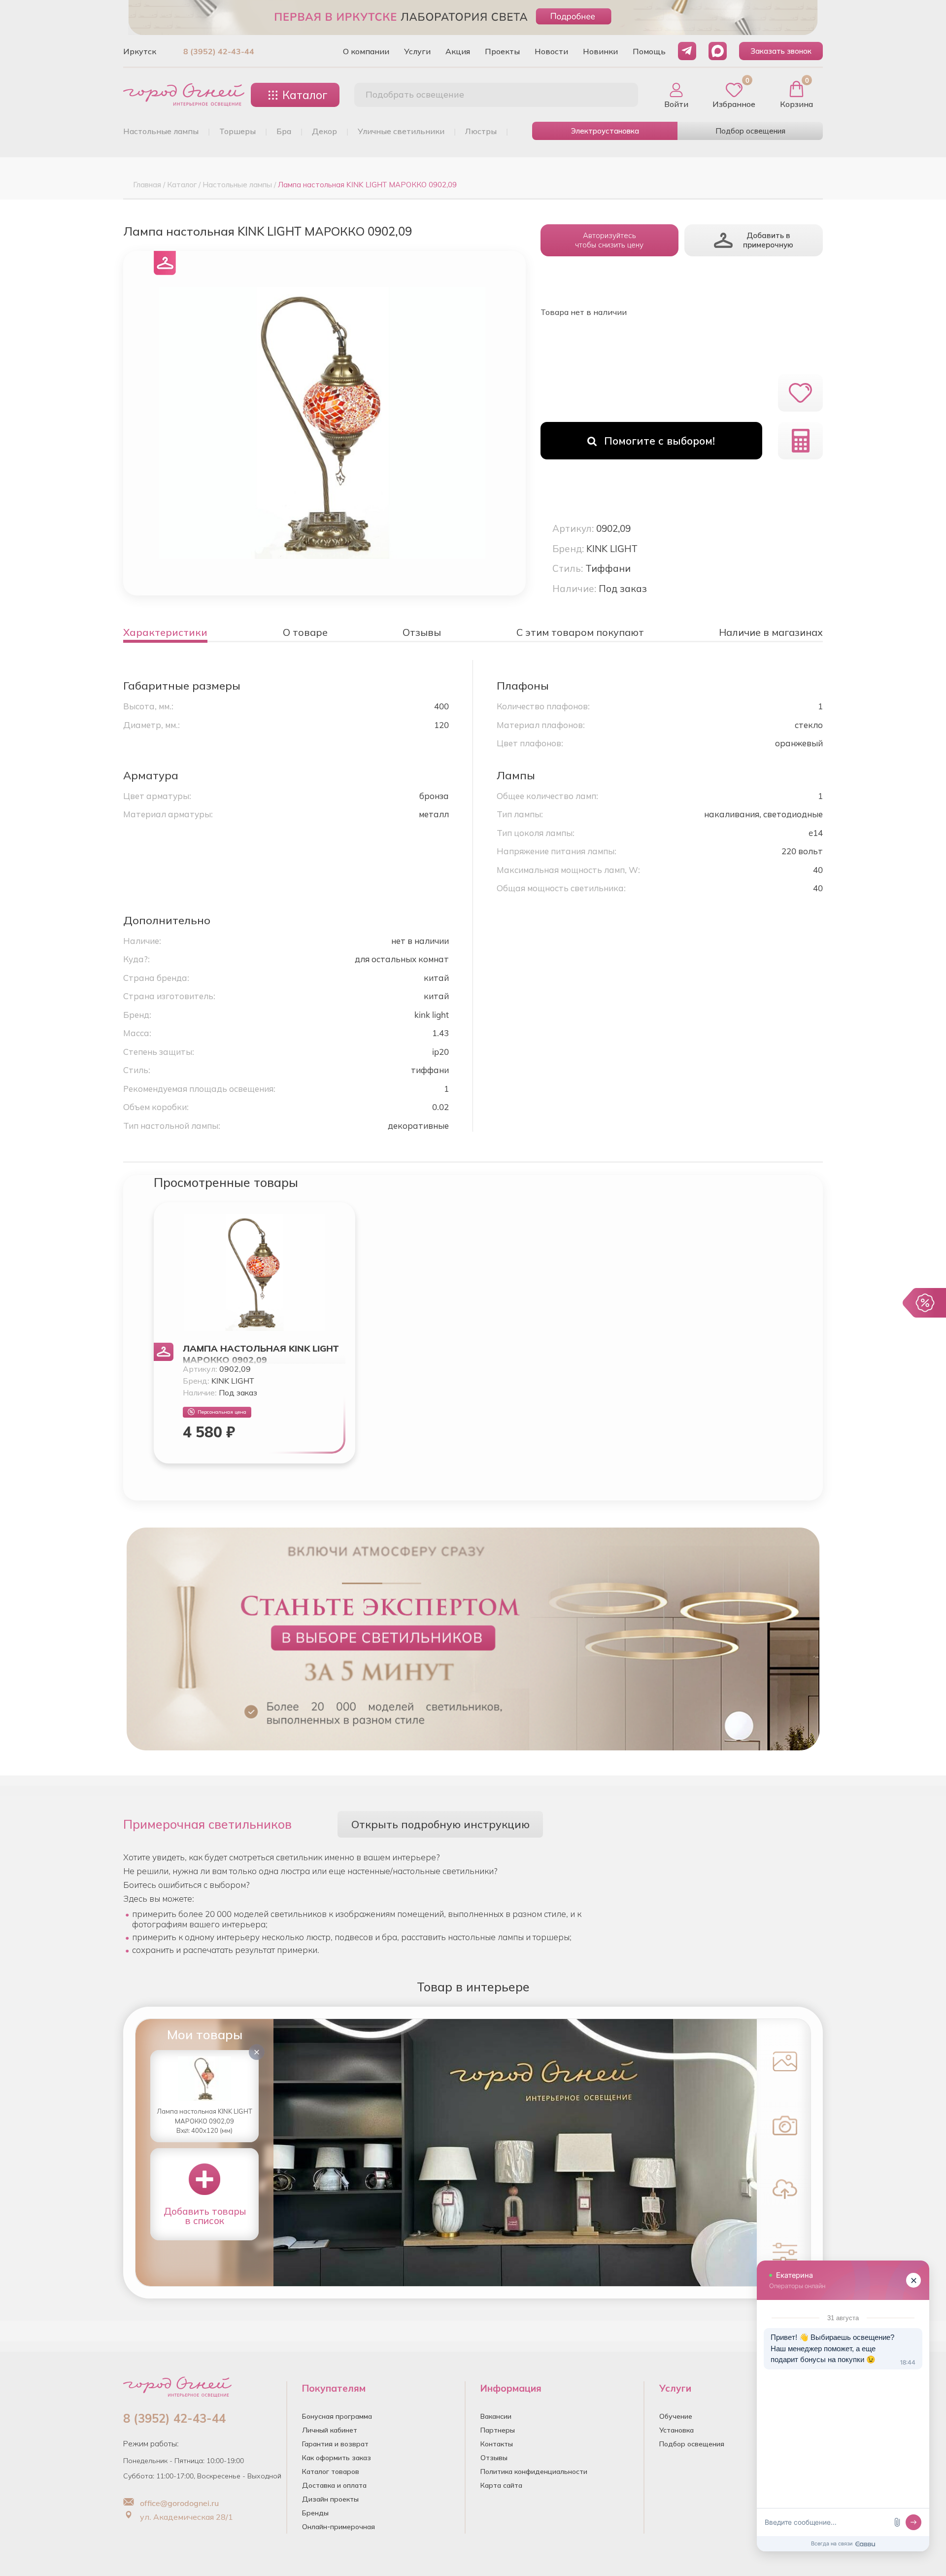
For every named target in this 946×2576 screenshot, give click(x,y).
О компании (366, 51)
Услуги (417, 51)
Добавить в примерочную (768, 240)
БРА (284, 131)
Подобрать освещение (415, 94)
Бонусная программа (337, 2416)
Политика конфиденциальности (534, 2472)
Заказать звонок (781, 51)
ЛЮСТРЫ (481, 131)
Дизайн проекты (330, 2499)
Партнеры (498, 2430)
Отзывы (494, 2458)
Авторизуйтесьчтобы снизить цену (609, 240)
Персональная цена (222, 1412)
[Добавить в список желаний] (800, 393)
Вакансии (496, 2416)
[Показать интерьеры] (782, 2060)
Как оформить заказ (337, 2458)
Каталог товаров (331, 2472)
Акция (458, 51)
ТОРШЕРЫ (237, 131)
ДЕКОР (324, 131)
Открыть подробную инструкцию (440, 1824)
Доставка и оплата (334, 2485)
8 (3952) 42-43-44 (219, 51)
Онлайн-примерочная (338, 2527)
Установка (676, 2430)
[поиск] (620, 95)
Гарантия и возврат (335, 2444)
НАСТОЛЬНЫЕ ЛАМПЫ (161, 131)
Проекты (502, 51)
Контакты (497, 2444)
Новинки (600, 51)
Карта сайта (501, 2485)
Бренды (315, 2513)
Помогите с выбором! (659, 441)
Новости (551, 51)
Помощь (649, 51)
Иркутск (140, 51)
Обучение (676, 2416)
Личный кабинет (330, 2430)
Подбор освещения (750, 131)
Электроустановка (605, 131)
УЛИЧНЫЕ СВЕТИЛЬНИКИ (401, 131)
